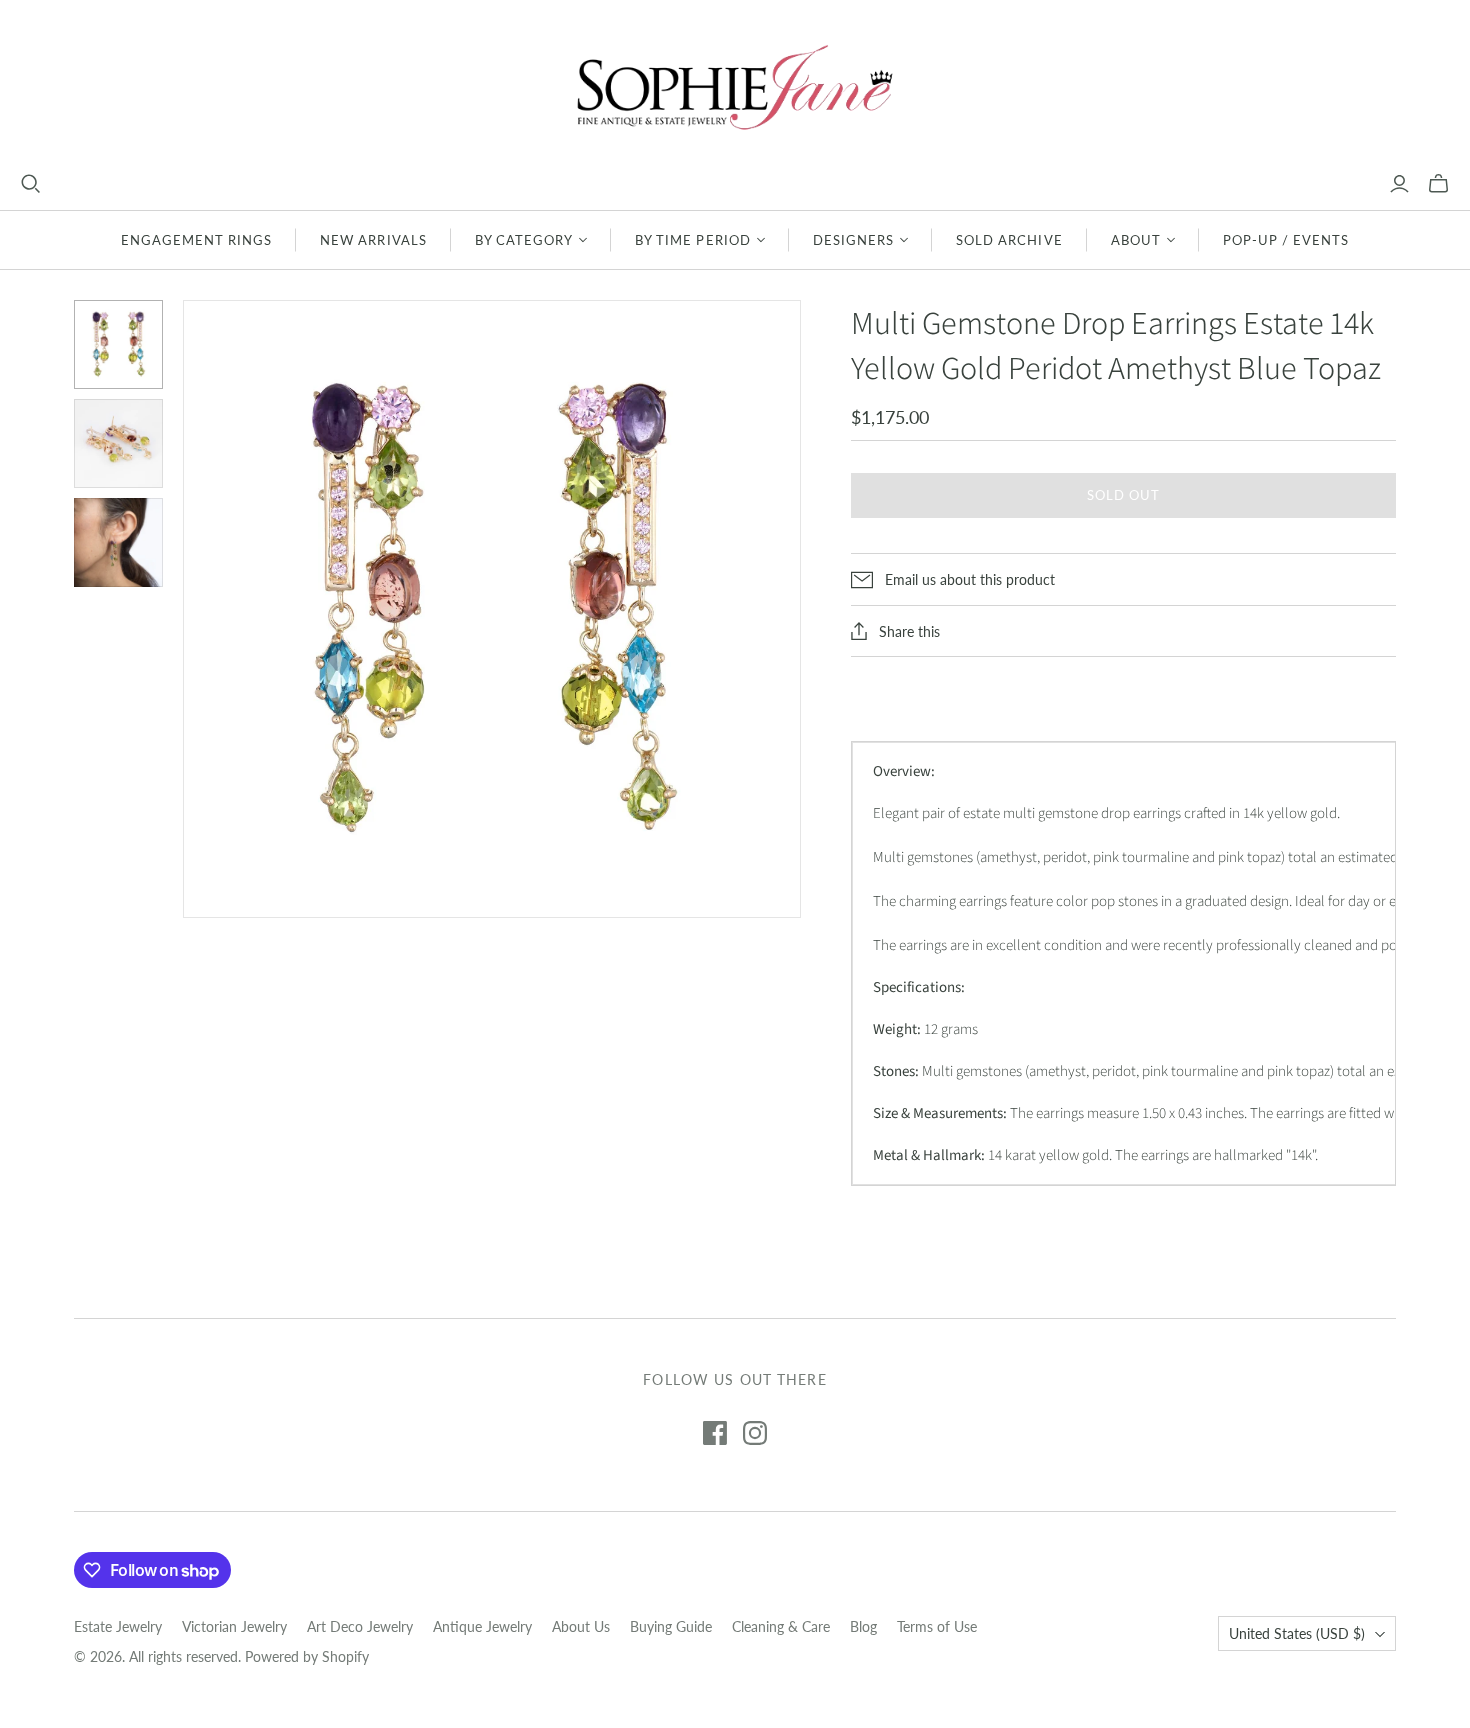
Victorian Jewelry (234, 1626)
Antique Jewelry (482, 1626)
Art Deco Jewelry (360, 1626)
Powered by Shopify (307, 1656)
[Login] (1399, 184)
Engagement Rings (197, 240)
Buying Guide (671, 1626)
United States (1297, 1633)
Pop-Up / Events (1286, 240)
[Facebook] (715, 1433)
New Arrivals (373, 240)
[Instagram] (755, 1433)
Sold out (1123, 495)
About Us (581, 1626)
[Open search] (31, 184)
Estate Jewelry (118, 1626)
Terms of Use (937, 1626)
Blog (863, 1626)
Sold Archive (1009, 240)
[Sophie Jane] (735, 86)
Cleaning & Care (781, 1626)
